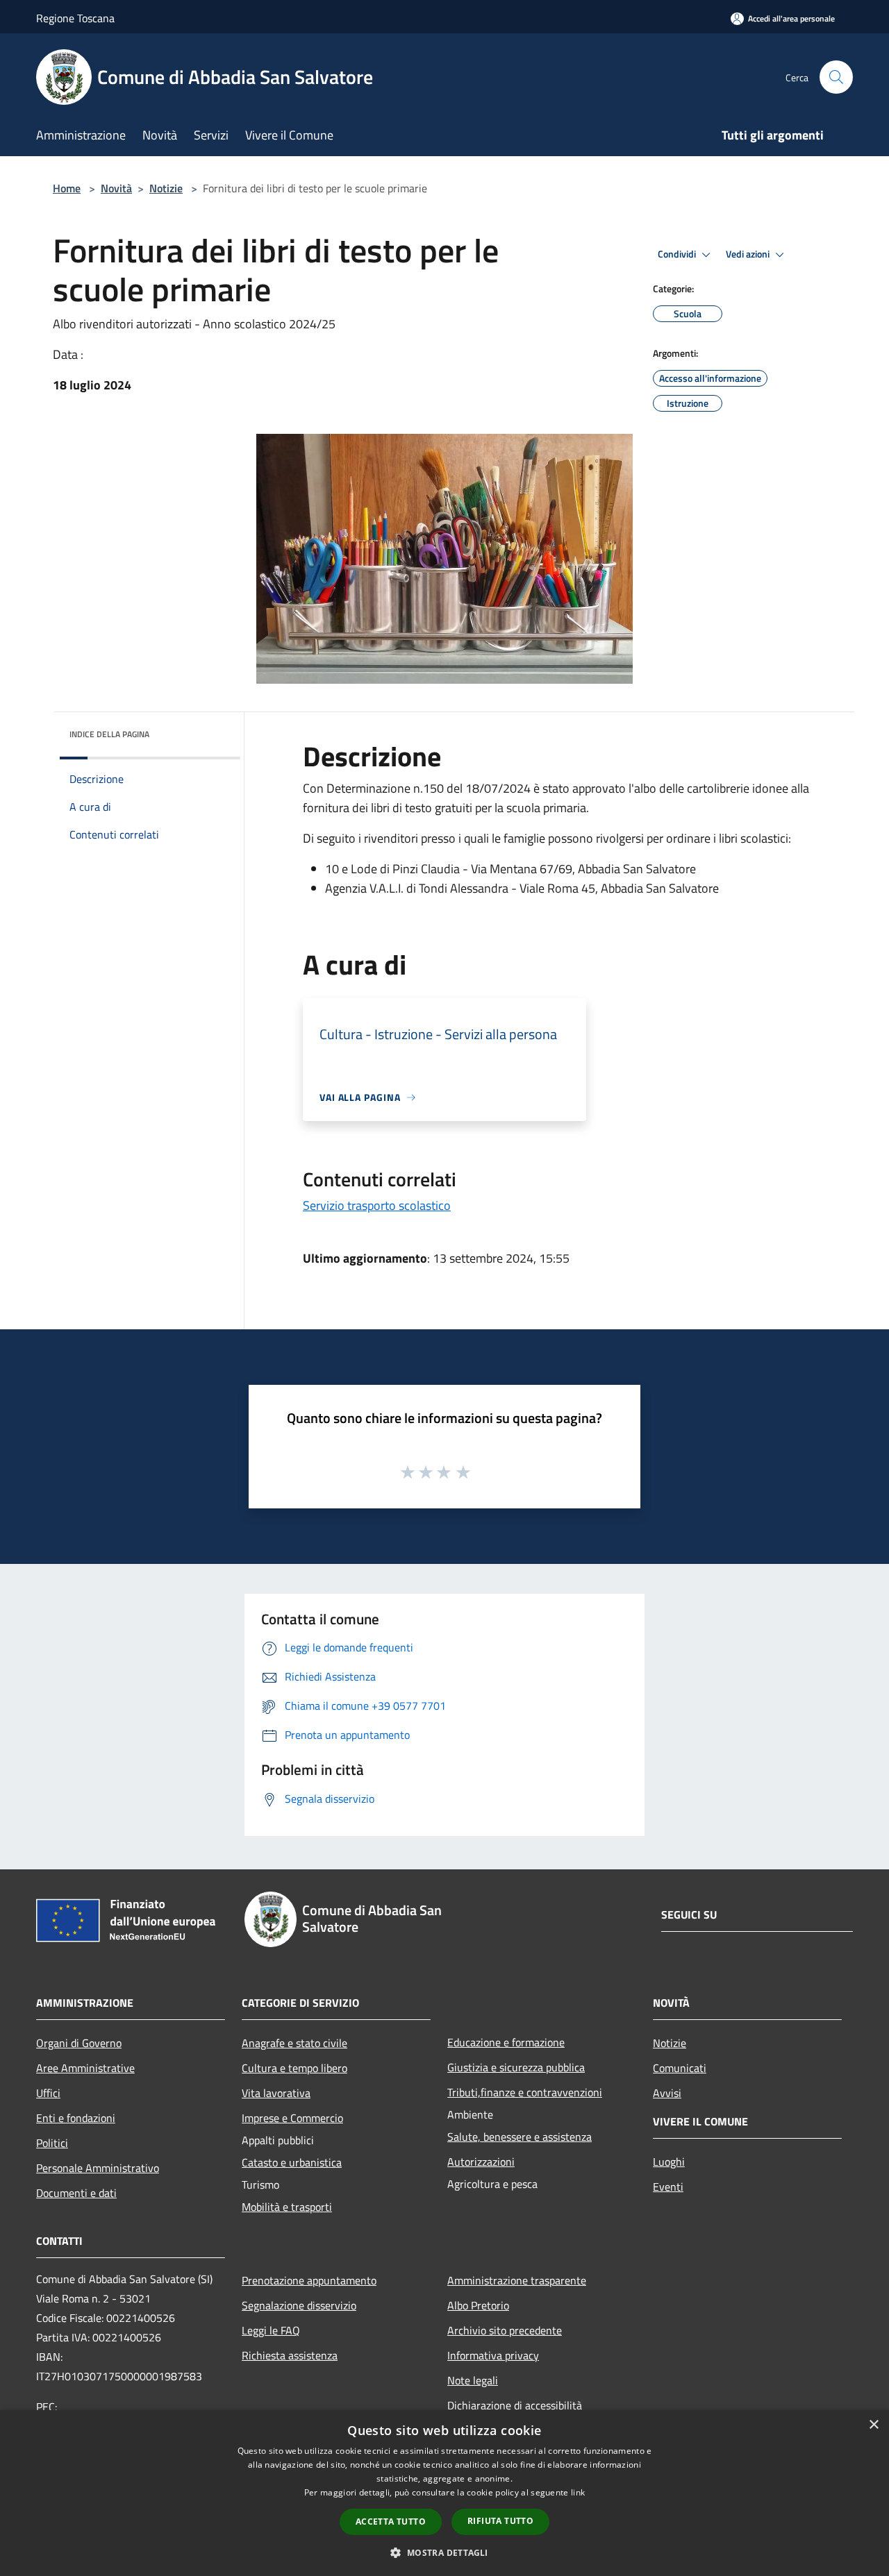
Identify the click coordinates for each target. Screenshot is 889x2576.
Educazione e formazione (506, 2042)
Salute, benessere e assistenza (520, 2137)
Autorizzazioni (481, 2162)
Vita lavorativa (276, 2093)
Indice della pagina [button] (109, 734)
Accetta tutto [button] (391, 2522)
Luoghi (669, 2162)
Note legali (473, 2380)
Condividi (678, 254)
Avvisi (667, 2093)
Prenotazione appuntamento (309, 2280)
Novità (116, 188)
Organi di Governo (79, 2043)
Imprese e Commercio (292, 2118)
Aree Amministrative (85, 2068)
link (578, 2492)
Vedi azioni (749, 254)
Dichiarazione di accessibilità (515, 2405)
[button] (444, 2552)
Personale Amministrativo (98, 2168)
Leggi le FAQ (271, 2330)
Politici (52, 2143)
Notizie (166, 188)
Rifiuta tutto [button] (500, 2521)
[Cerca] (836, 77)
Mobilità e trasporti (287, 2207)
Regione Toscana (75, 18)
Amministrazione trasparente (517, 2280)
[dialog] (444, 2493)
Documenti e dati (76, 2193)
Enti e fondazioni (76, 2118)
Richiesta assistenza (290, 2355)
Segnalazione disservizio (299, 2305)
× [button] (873, 2425)
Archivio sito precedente (505, 2330)
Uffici (48, 2093)
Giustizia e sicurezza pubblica (516, 2067)
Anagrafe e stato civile (294, 2043)
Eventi (668, 2187)
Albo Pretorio (478, 2305)
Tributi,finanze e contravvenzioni (525, 2092)
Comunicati (680, 2068)
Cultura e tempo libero (294, 2068)
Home (67, 188)
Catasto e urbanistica (292, 2162)
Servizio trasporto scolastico (377, 1205)
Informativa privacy (493, 2355)
